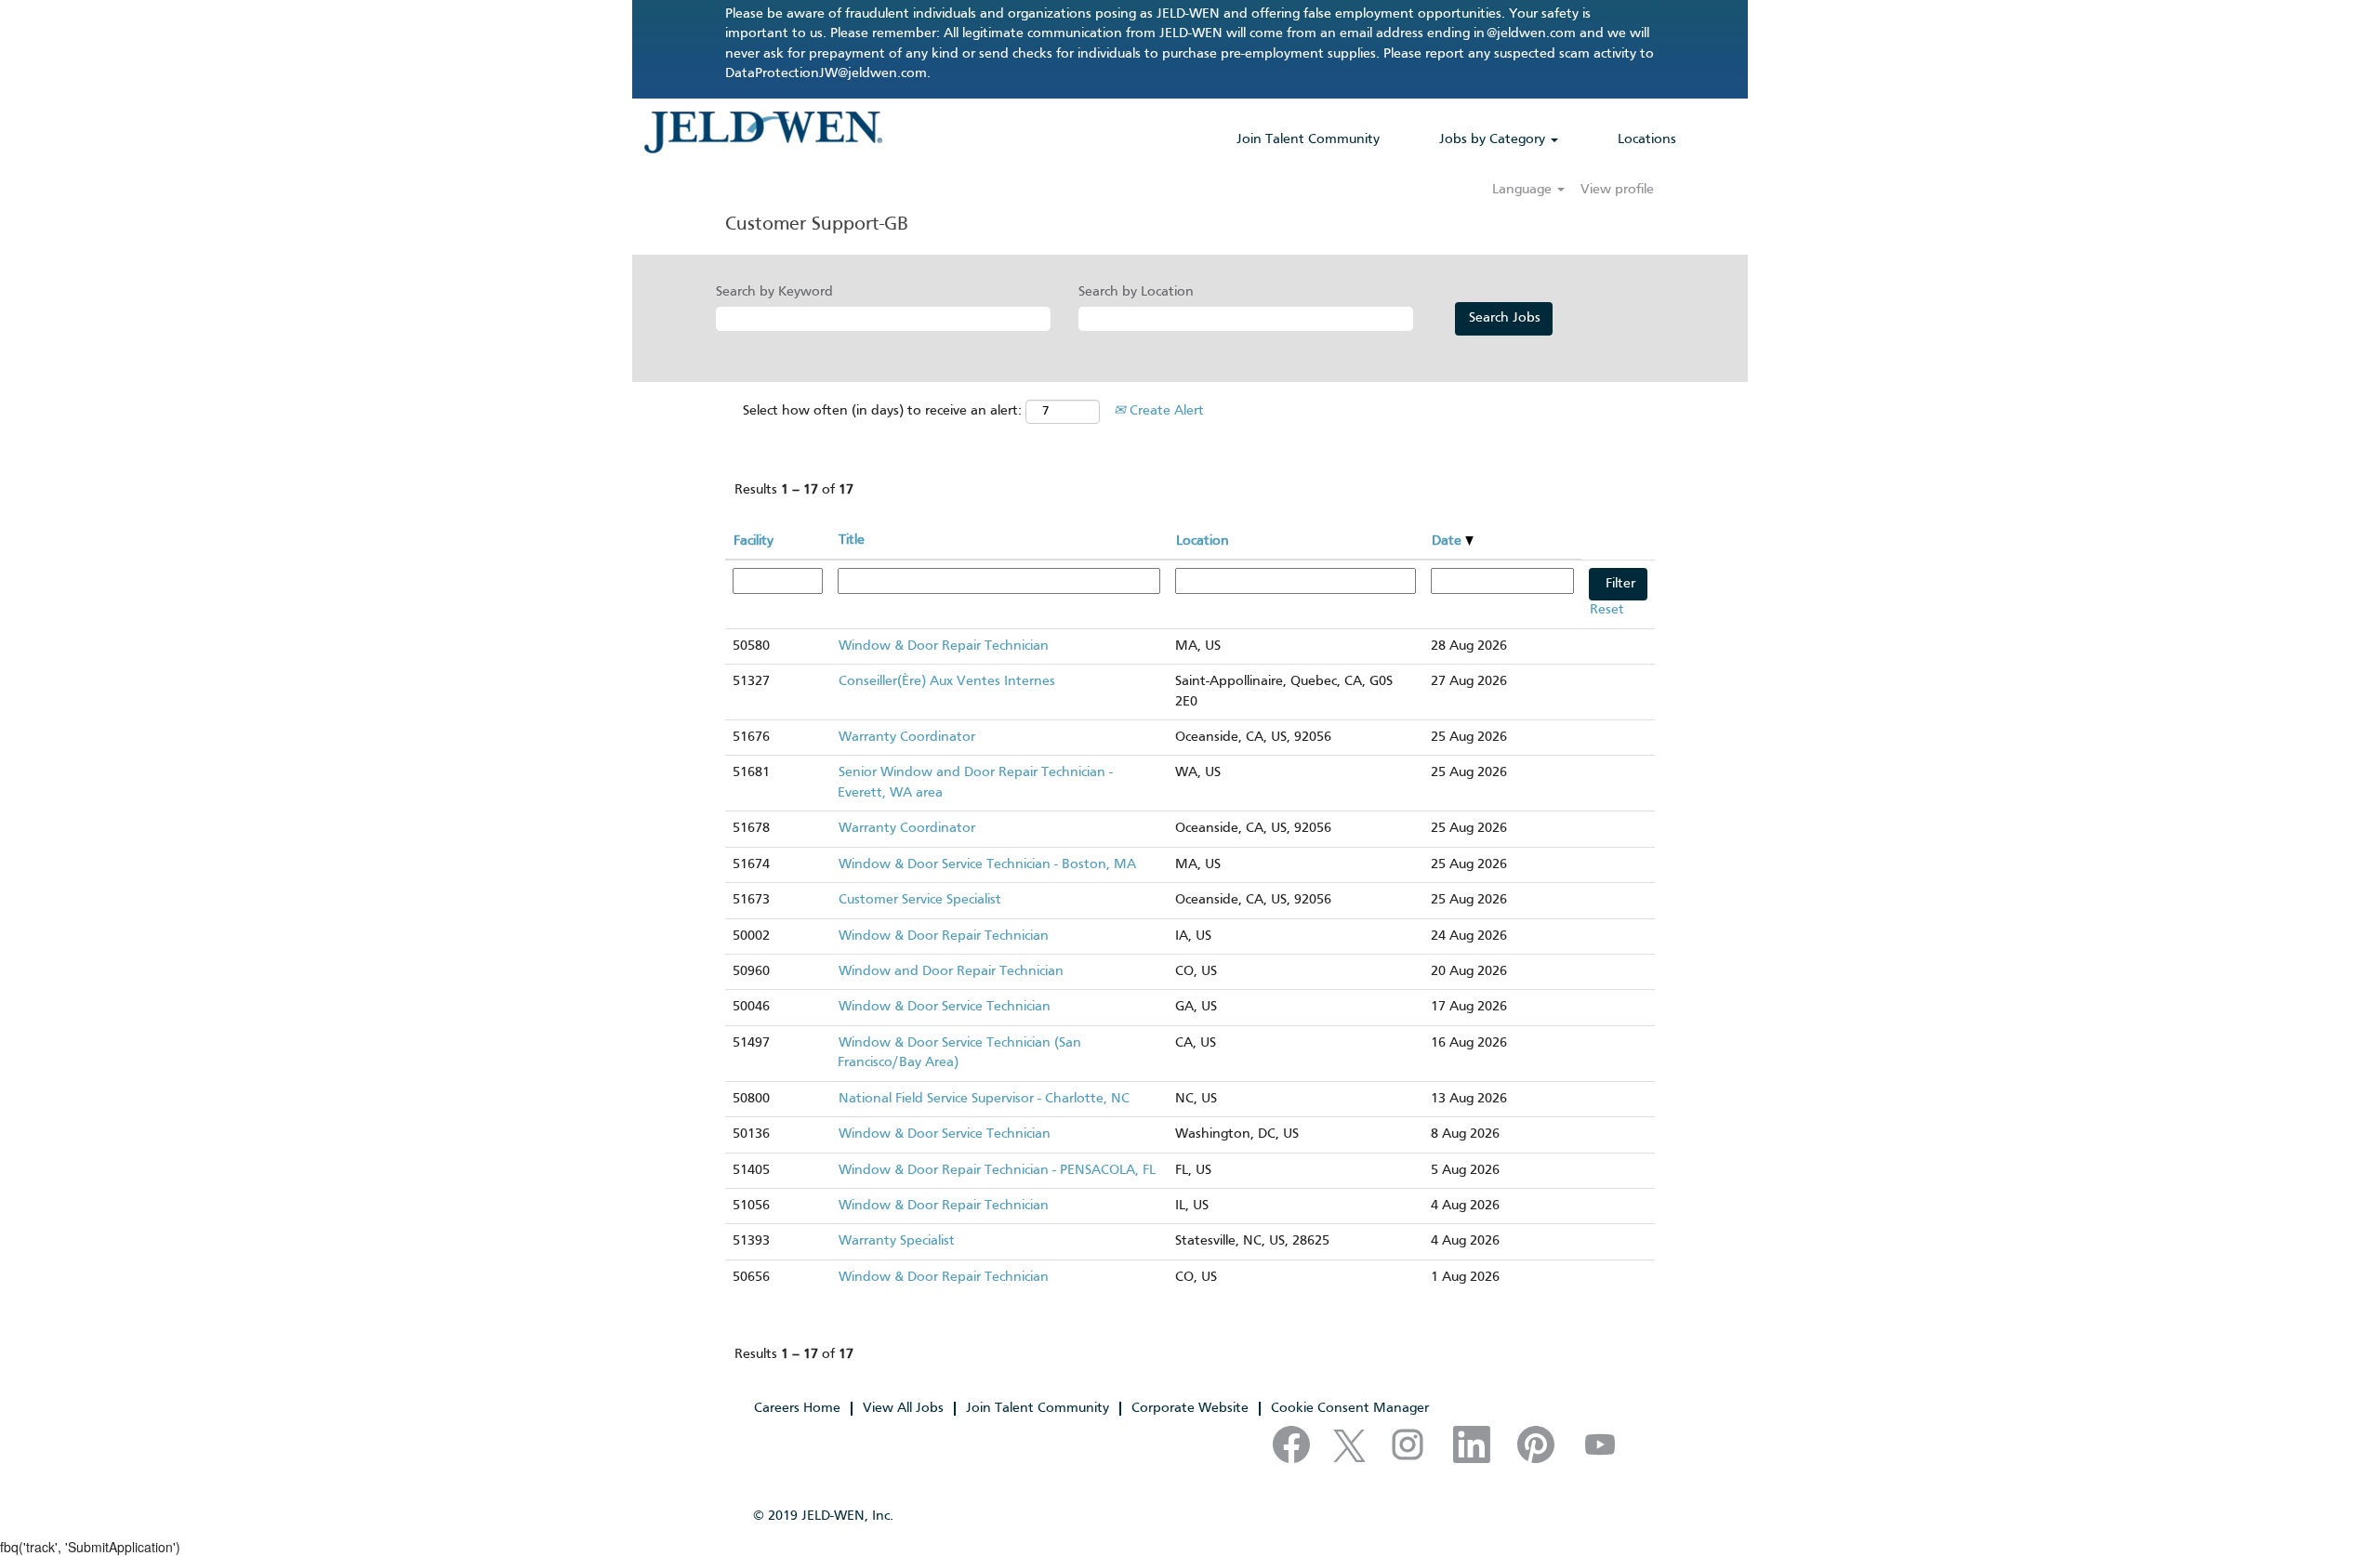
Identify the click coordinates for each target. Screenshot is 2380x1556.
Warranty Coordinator (907, 737)
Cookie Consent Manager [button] (1350, 1408)
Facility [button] (754, 541)
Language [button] (1524, 190)
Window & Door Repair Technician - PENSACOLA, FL (997, 1170)
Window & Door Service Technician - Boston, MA (987, 864)
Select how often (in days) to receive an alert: (882, 411)
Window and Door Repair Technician (951, 971)
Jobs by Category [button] (1494, 139)
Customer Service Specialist (920, 900)
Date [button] (1448, 541)
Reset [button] (1607, 610)
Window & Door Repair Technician (944, 646)
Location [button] (1203, 541)
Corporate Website (1190, 1408)
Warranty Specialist (897, 1241)
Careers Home (797, 1408)
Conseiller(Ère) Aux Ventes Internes (947, 681)
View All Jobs (903, 1408)
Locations (1647, 139)
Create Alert (1165, 411)
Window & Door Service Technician (945, 1007)
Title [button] (852, 540)
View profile (1617, 190)
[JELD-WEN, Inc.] (763, 132)
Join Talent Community (1308, 139)
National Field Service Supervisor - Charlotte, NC (984, 1099)
